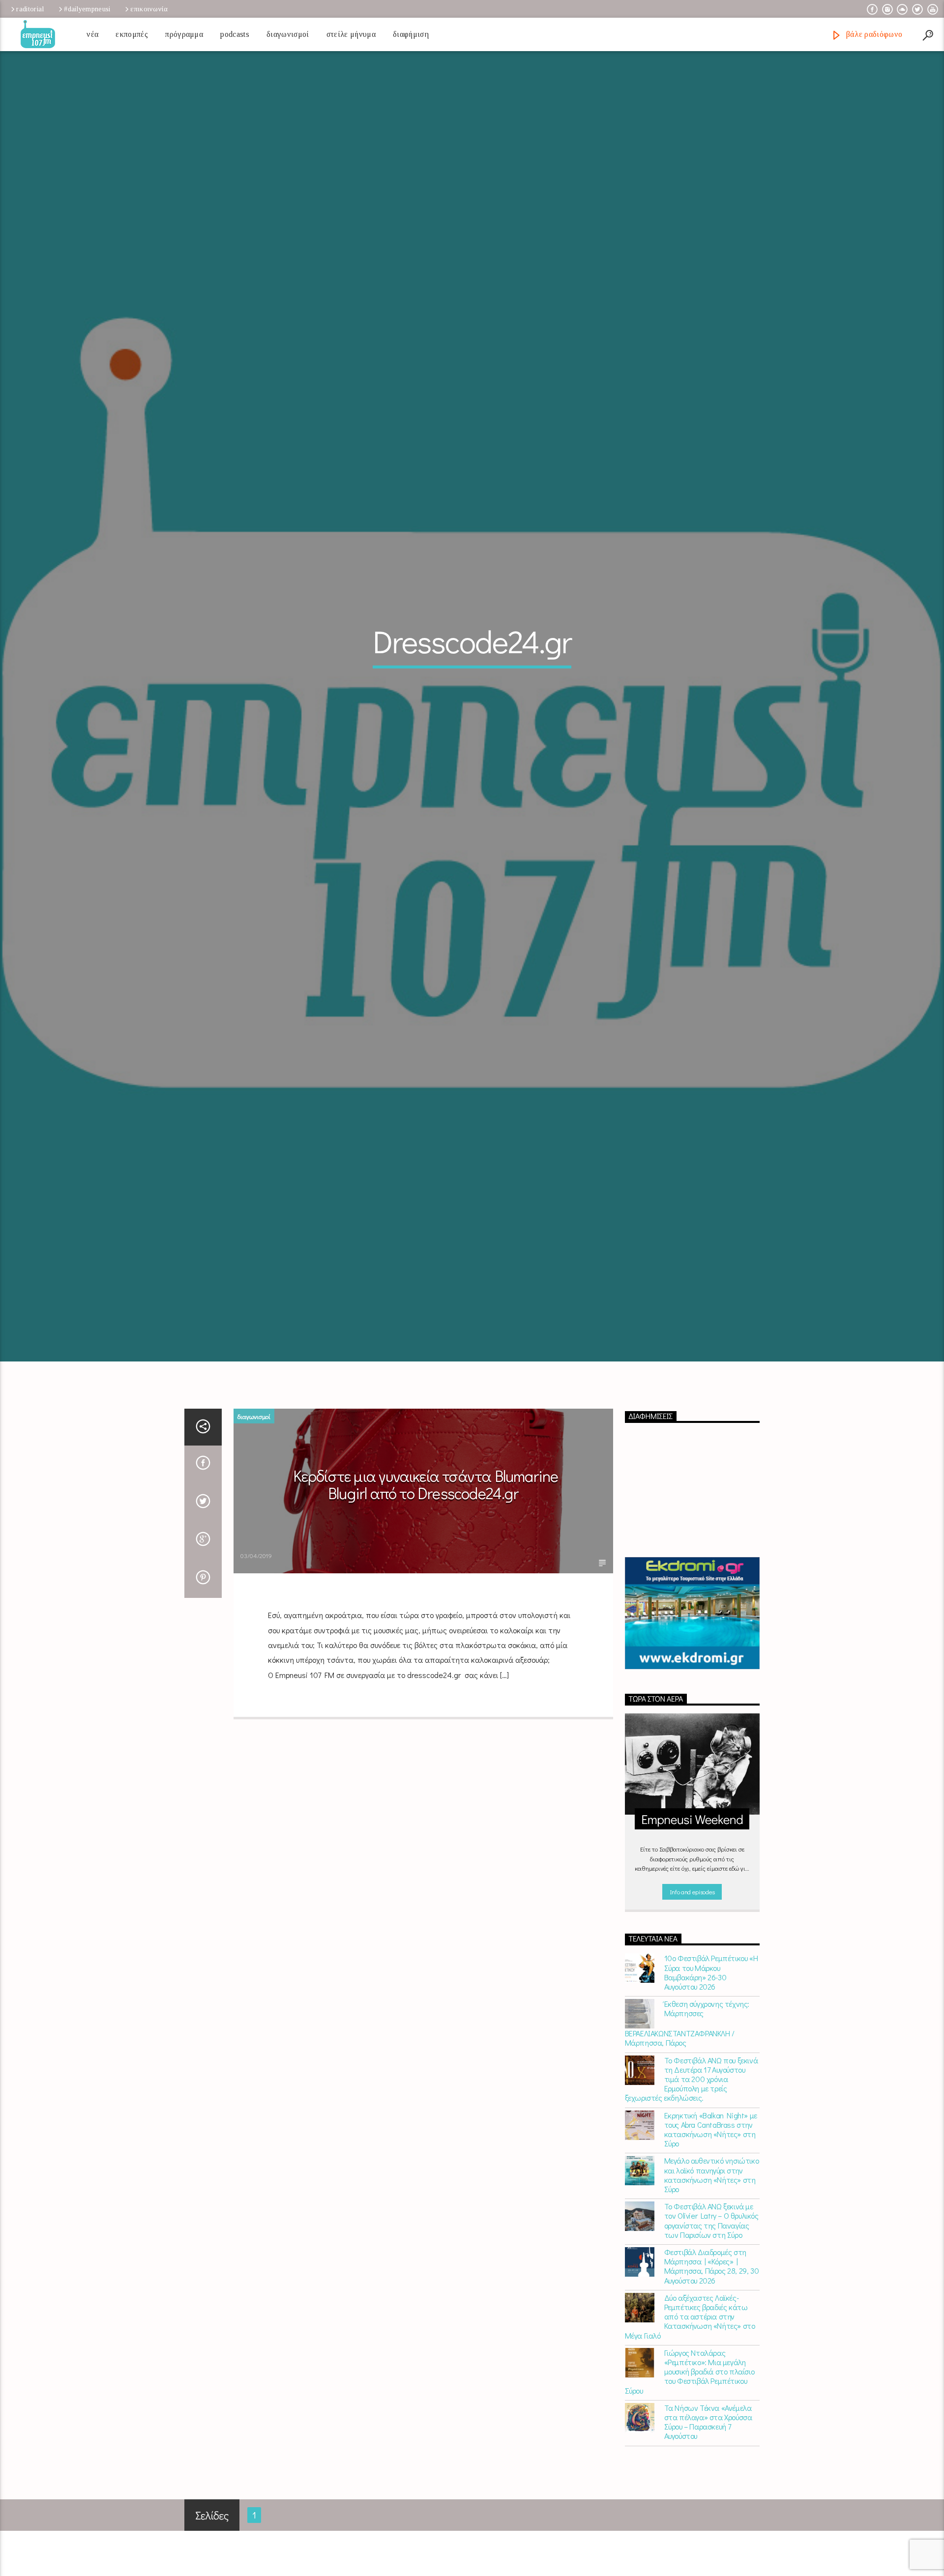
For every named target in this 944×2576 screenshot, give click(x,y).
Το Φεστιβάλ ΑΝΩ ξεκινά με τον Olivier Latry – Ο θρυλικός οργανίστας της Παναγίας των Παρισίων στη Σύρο (711, 2302)
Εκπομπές (132, 34)
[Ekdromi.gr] (693, 1695)
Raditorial (30, 9)
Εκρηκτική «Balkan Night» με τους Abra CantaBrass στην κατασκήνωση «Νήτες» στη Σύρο (711, 2211)
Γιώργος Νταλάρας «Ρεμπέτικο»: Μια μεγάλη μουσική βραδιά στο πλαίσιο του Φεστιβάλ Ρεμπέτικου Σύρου (690, 2454)
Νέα (92, 34)
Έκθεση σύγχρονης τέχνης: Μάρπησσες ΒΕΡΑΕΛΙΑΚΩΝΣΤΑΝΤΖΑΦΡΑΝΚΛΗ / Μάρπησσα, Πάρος (687, 2105)
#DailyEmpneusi (87, 9)
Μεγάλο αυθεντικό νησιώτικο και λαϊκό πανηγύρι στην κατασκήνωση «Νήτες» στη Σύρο (712, 2257)
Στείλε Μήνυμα (351, 34)
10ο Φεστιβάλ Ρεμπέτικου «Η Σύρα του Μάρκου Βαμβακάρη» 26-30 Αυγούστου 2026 (711, 2054)
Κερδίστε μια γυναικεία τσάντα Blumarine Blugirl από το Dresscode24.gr (426, 1566)
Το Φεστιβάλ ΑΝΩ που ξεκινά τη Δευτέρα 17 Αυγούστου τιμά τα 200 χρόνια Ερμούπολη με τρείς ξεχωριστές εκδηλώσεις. (692, 2161)
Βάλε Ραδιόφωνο (873, 34)
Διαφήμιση (411, 34)
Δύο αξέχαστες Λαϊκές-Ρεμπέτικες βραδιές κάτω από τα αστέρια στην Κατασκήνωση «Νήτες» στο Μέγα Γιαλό (690, 2399)
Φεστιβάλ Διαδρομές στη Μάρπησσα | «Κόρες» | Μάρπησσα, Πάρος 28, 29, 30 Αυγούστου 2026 (712, 2348)
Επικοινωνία (149, 9)
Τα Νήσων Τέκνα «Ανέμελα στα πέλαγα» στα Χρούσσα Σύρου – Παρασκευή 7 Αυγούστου (708, 2504)
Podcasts (235, 34)
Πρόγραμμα (184, 34)
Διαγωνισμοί (288, 34)
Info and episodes (692, 1974)
